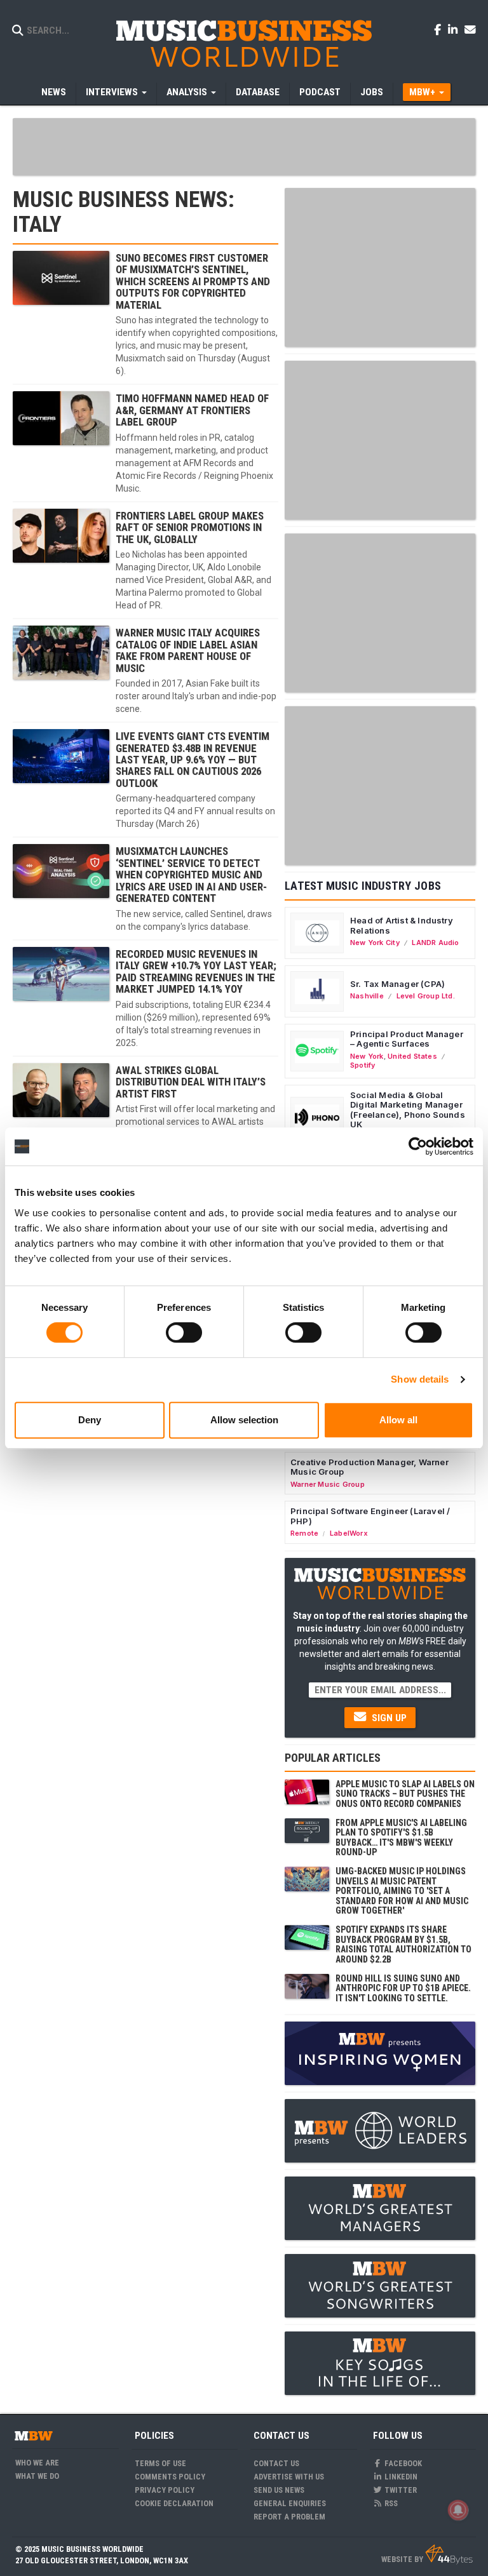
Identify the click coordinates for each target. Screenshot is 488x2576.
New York (367, 1056)
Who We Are (37, 2463)
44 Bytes (449, 2554)
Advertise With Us (289, 2477)
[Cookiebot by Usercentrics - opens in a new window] (418, 1146)
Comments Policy (170, 2477)
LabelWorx (349, 1533)
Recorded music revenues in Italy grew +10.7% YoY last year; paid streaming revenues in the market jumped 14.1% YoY (196, 971)
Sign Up (388, 1718)
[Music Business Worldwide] (244, 43)
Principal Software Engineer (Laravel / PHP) (370, 1516)
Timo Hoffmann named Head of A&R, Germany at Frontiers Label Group (192, 410)
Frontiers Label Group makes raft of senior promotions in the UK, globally (190, 527)
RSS (390, 2503)
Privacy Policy (165, 2490)
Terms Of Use (160, 2463)
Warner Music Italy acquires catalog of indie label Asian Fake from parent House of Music (188, 650)
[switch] (184, 1332)
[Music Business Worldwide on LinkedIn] (455, 29)
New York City (375, 943)
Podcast (320, 92)
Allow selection (244, 1420)
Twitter (400, 2490)
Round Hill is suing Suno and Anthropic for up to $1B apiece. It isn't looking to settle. (403, 1988)
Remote (304, 1533)
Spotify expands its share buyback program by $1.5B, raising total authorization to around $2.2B (403, 1944)
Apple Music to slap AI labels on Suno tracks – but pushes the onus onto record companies (405, 1794)
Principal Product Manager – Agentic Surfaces (407, 1039)
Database (258, 92)
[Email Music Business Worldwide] (470, 29)
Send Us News (279, 2490)
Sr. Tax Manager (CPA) (397, 984)
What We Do (37, 2476)
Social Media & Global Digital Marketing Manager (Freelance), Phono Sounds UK (408, 1110)
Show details (420, 1379)
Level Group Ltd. (426, 996)
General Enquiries (290, 2503)
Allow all (398, 1420)
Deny (90, 1420)
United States (412, 1056)
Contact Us (276, 2463)
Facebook (402, 2463)
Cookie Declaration (174, 2503)
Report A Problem (289, 2517)
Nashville (367, 996)
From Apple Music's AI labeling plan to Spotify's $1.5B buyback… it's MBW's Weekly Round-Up (401, 1837)
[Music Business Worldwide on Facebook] (440, 29)
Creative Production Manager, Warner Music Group (369, 1467)
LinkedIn (400, 2477)
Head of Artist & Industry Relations (402, 925)
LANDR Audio (435, 943)
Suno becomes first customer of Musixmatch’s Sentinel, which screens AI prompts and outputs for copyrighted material (193, 281)
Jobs (372, 92)
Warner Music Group (328, 1484)
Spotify (363, 1065)
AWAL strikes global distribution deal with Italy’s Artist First (191, 1082)
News (54, 92)
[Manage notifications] (458, 2510)
